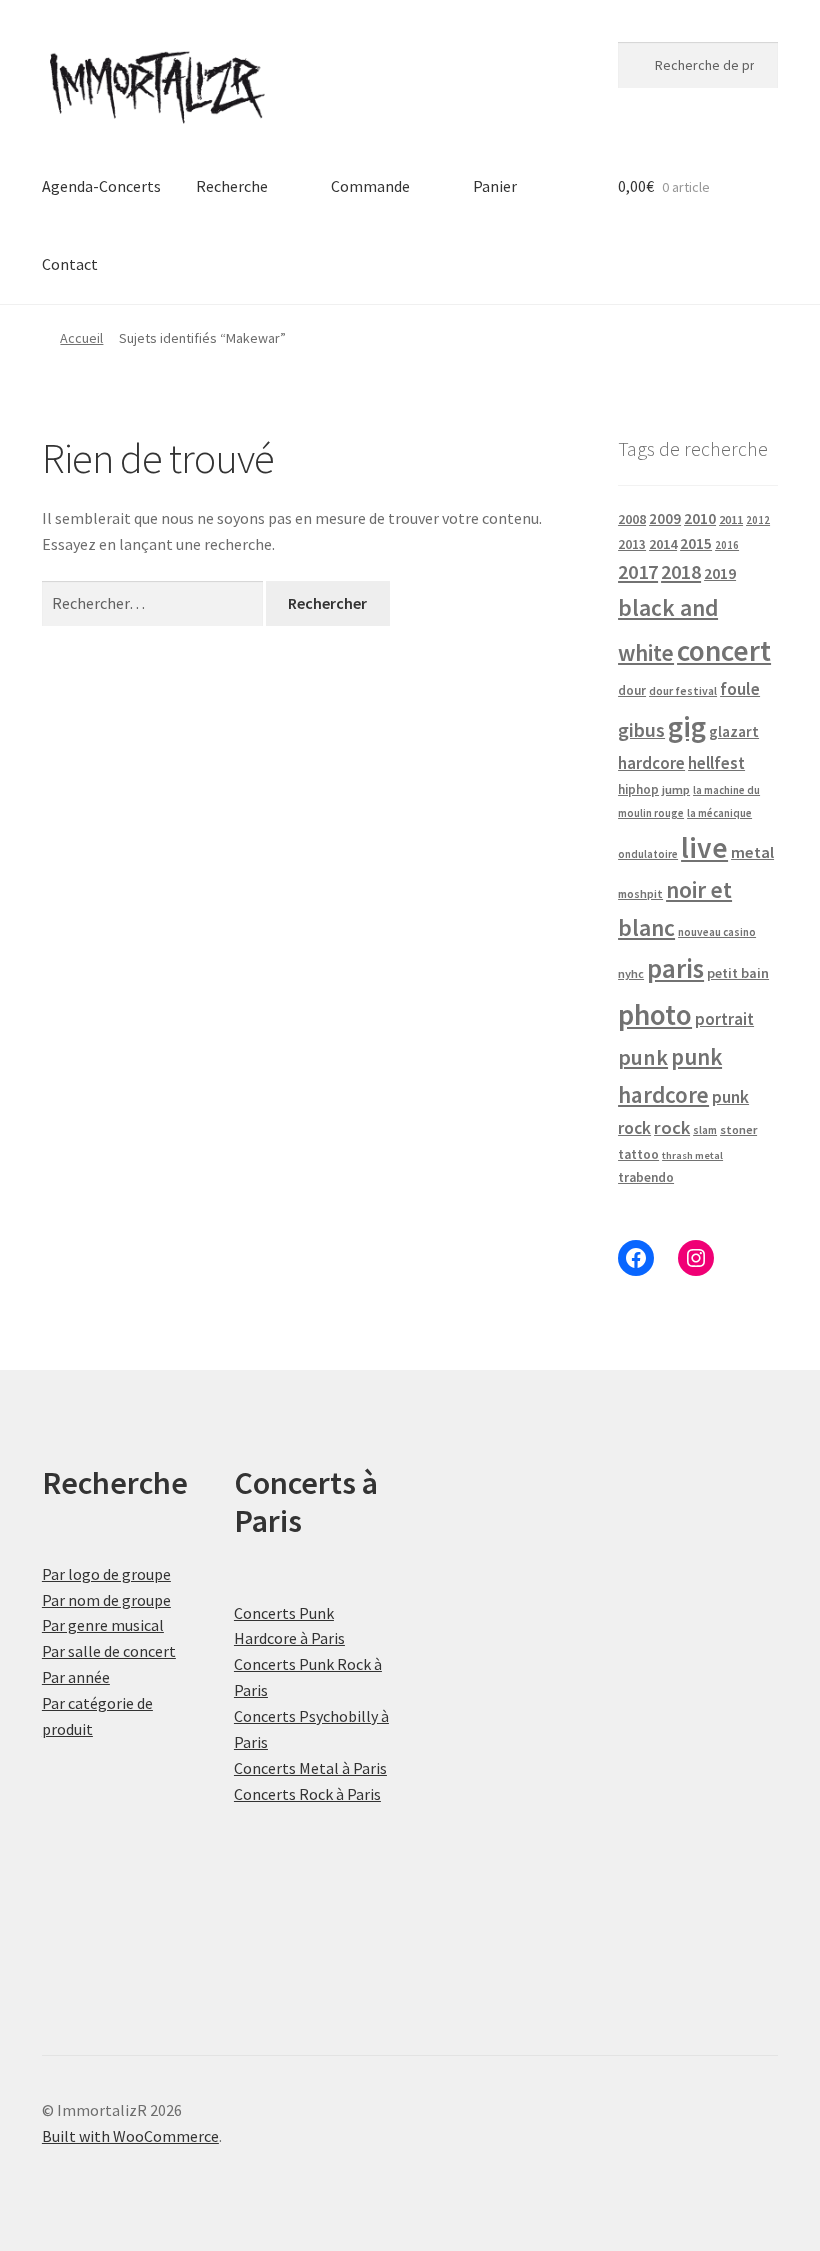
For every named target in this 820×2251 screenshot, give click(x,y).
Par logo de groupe (106, 1574)
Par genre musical (103, 1625)
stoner (738, 1129)
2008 (632, 519)
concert (724, 650)
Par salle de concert (109, 1651)
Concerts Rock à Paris (307, 1794)
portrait (724, 1019)
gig (687, 726)
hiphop (638, 789)
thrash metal (692, 1155)
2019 (720, 573)
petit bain (738, 973)
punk (643, 1057)
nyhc (631, 973)
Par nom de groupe (106, 1600)
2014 (663, 544)
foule (740, 689)
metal (752, 852)
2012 (758, 520)
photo (655, 1014)
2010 (700, 518)
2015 (696, 543)
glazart (734, 731)
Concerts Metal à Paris (310, 1768)
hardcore (651, 763)
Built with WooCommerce (130, 2136)
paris (675, 968)
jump (676, 789)
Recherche (232, 186)
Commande (370, 186)
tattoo (638, 1154)
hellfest (716, 763)
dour (632, 690)
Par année (76, 1677)
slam (705, 1130)
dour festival (683, 691)
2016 (727, 545)
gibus (641, 730)
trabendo (646, 1177)
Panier (495, 186)
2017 (638, 572)
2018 (681, 571)
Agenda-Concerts (101, 186)
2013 (632, 544)
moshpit (640, 893)
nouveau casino (717, 932)
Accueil (81, 338)
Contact (70, 264)
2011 (731, 519)
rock (672, 1127)
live (704, 847)
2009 (665, 518)
